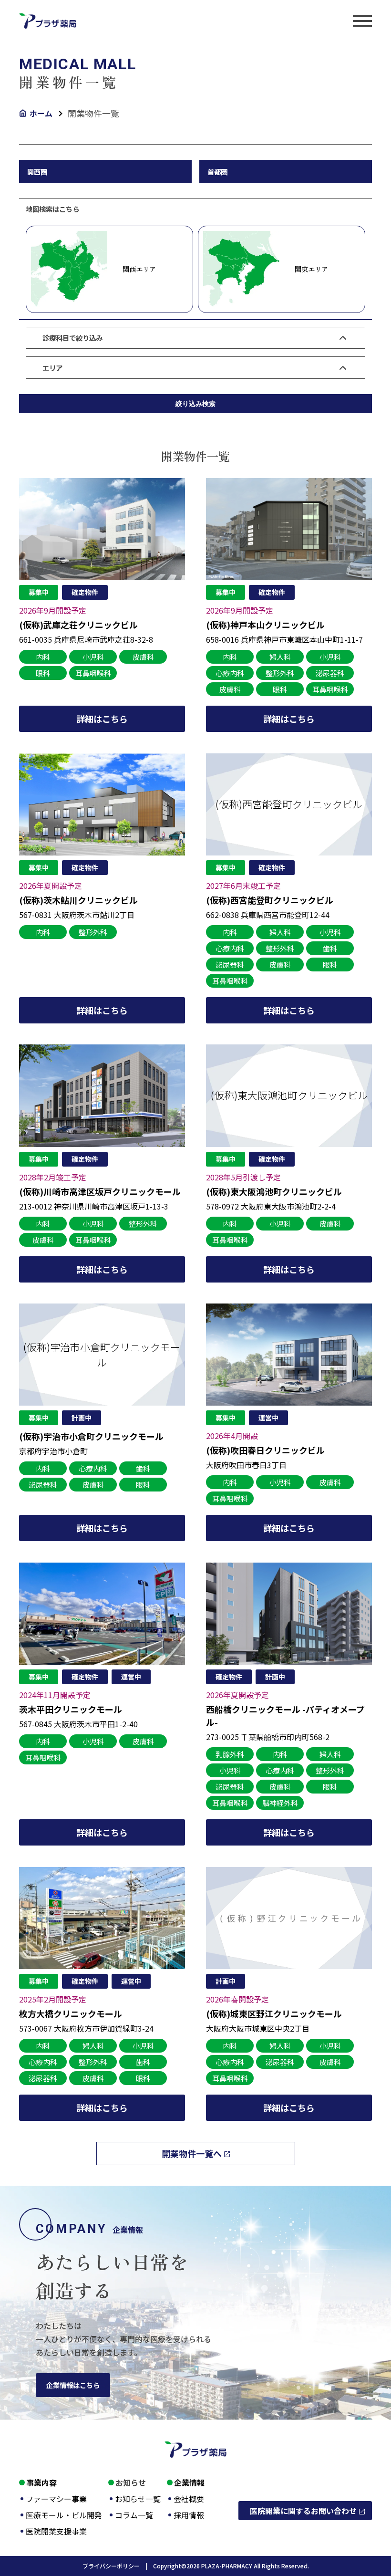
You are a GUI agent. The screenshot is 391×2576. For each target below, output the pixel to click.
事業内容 (41, 2482)
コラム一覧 (134, 2515)
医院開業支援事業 (56, 2531)
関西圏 (37, 172)
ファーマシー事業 (56, 2499)
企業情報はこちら (73, 2385)
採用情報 (189, 2515)
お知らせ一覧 (138, 2499)
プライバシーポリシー (118, 2566)
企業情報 (189, 2482)
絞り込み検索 (195, 404)
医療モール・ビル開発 (64, 2515)
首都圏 (217, 172)
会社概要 (189, 2499)
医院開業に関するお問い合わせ (303, 2511)
